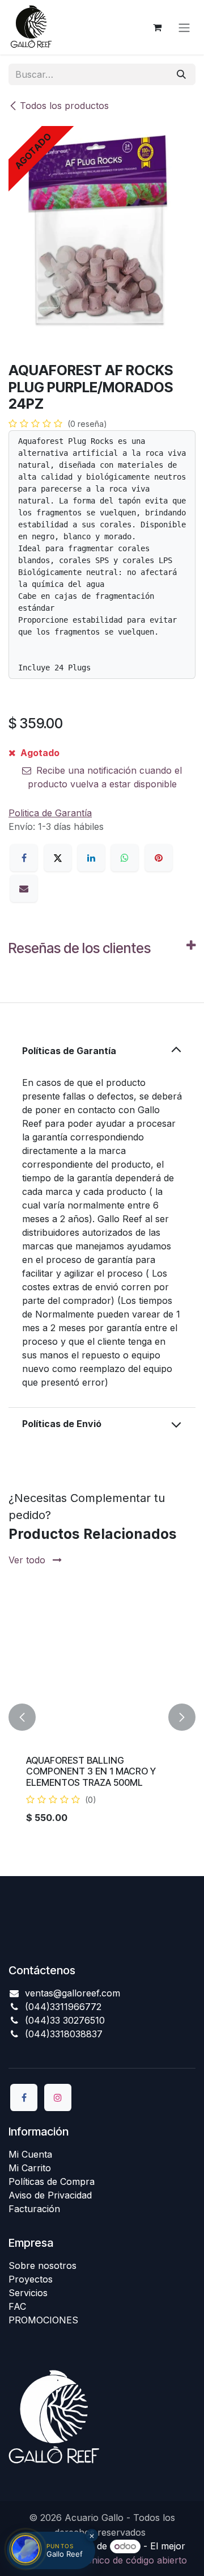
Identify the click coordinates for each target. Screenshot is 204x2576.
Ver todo (28, 1560)
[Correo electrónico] (24, 888)
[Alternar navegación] (184, 27)
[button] (22, 1717)
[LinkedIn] (91, 858)
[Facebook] (24, 858)
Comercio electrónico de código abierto (102, 2560)
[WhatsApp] (125, 858)
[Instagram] (58, 2097)
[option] (102, 1717)
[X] (58, 858)
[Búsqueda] (181, 74)
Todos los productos (64, 106)
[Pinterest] (159, 858)
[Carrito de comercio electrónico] (157, 27)
